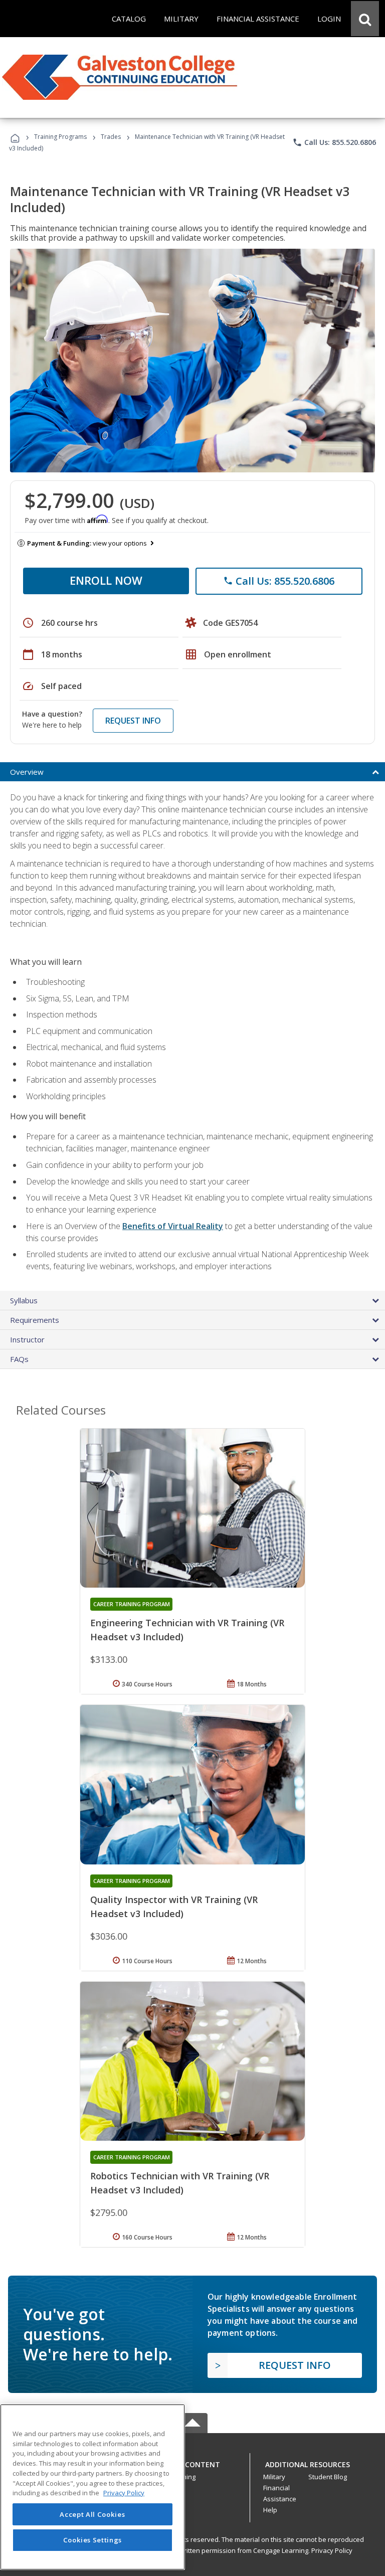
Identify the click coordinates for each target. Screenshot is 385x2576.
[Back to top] (192, 2462)
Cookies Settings (93, 2540)
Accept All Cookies (92, 2514)
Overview (27, 772)
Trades (111, 137)
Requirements (35, 1320)
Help (270, 2510)
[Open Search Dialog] (365, 19)
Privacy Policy (332, 2550)
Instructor (27, 1339)
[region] (92, 2487)
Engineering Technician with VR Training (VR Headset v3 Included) (187, 1630)
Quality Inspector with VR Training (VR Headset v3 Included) (174, 1907)
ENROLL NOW (106, 580)
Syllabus (24, 1300)
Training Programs (60, 137)
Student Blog (328, 2477)
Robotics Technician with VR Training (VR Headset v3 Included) (180, 2183)
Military (274, 2477)
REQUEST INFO (133, 721)
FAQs (19, 1359)
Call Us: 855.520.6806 (334, 142)
